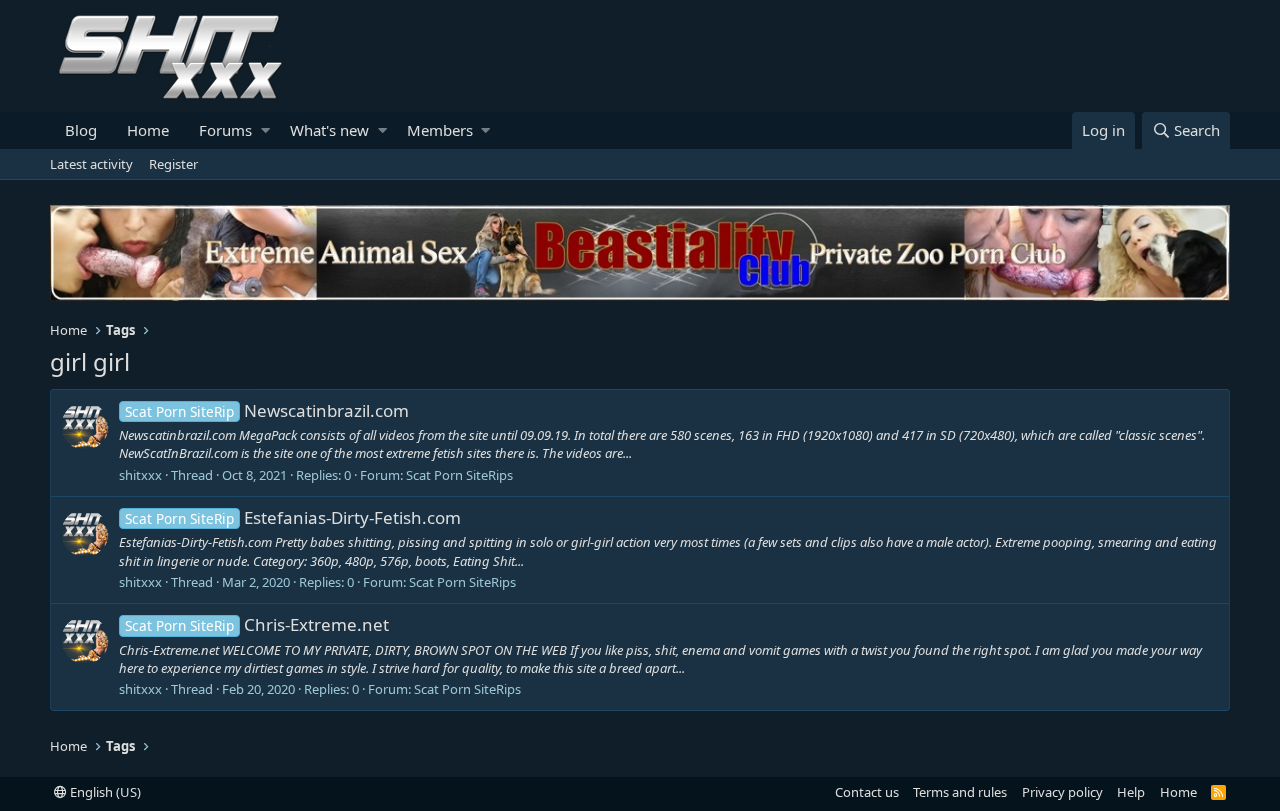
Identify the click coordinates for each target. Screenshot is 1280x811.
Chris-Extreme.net (257, 624)
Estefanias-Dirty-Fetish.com (293, 517)
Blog (81, 130)
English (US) (104, 792)
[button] (265, 130)
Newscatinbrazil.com (267, 410)
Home (148, 130)
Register (173, 164)
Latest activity (91, 164)
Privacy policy (1062, 792)
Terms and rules (960, 792)
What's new (329, 130)
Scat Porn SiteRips (459, 475)
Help (1131, 792)
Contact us (867, 792)
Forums (225, 130)
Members (440, 130)
